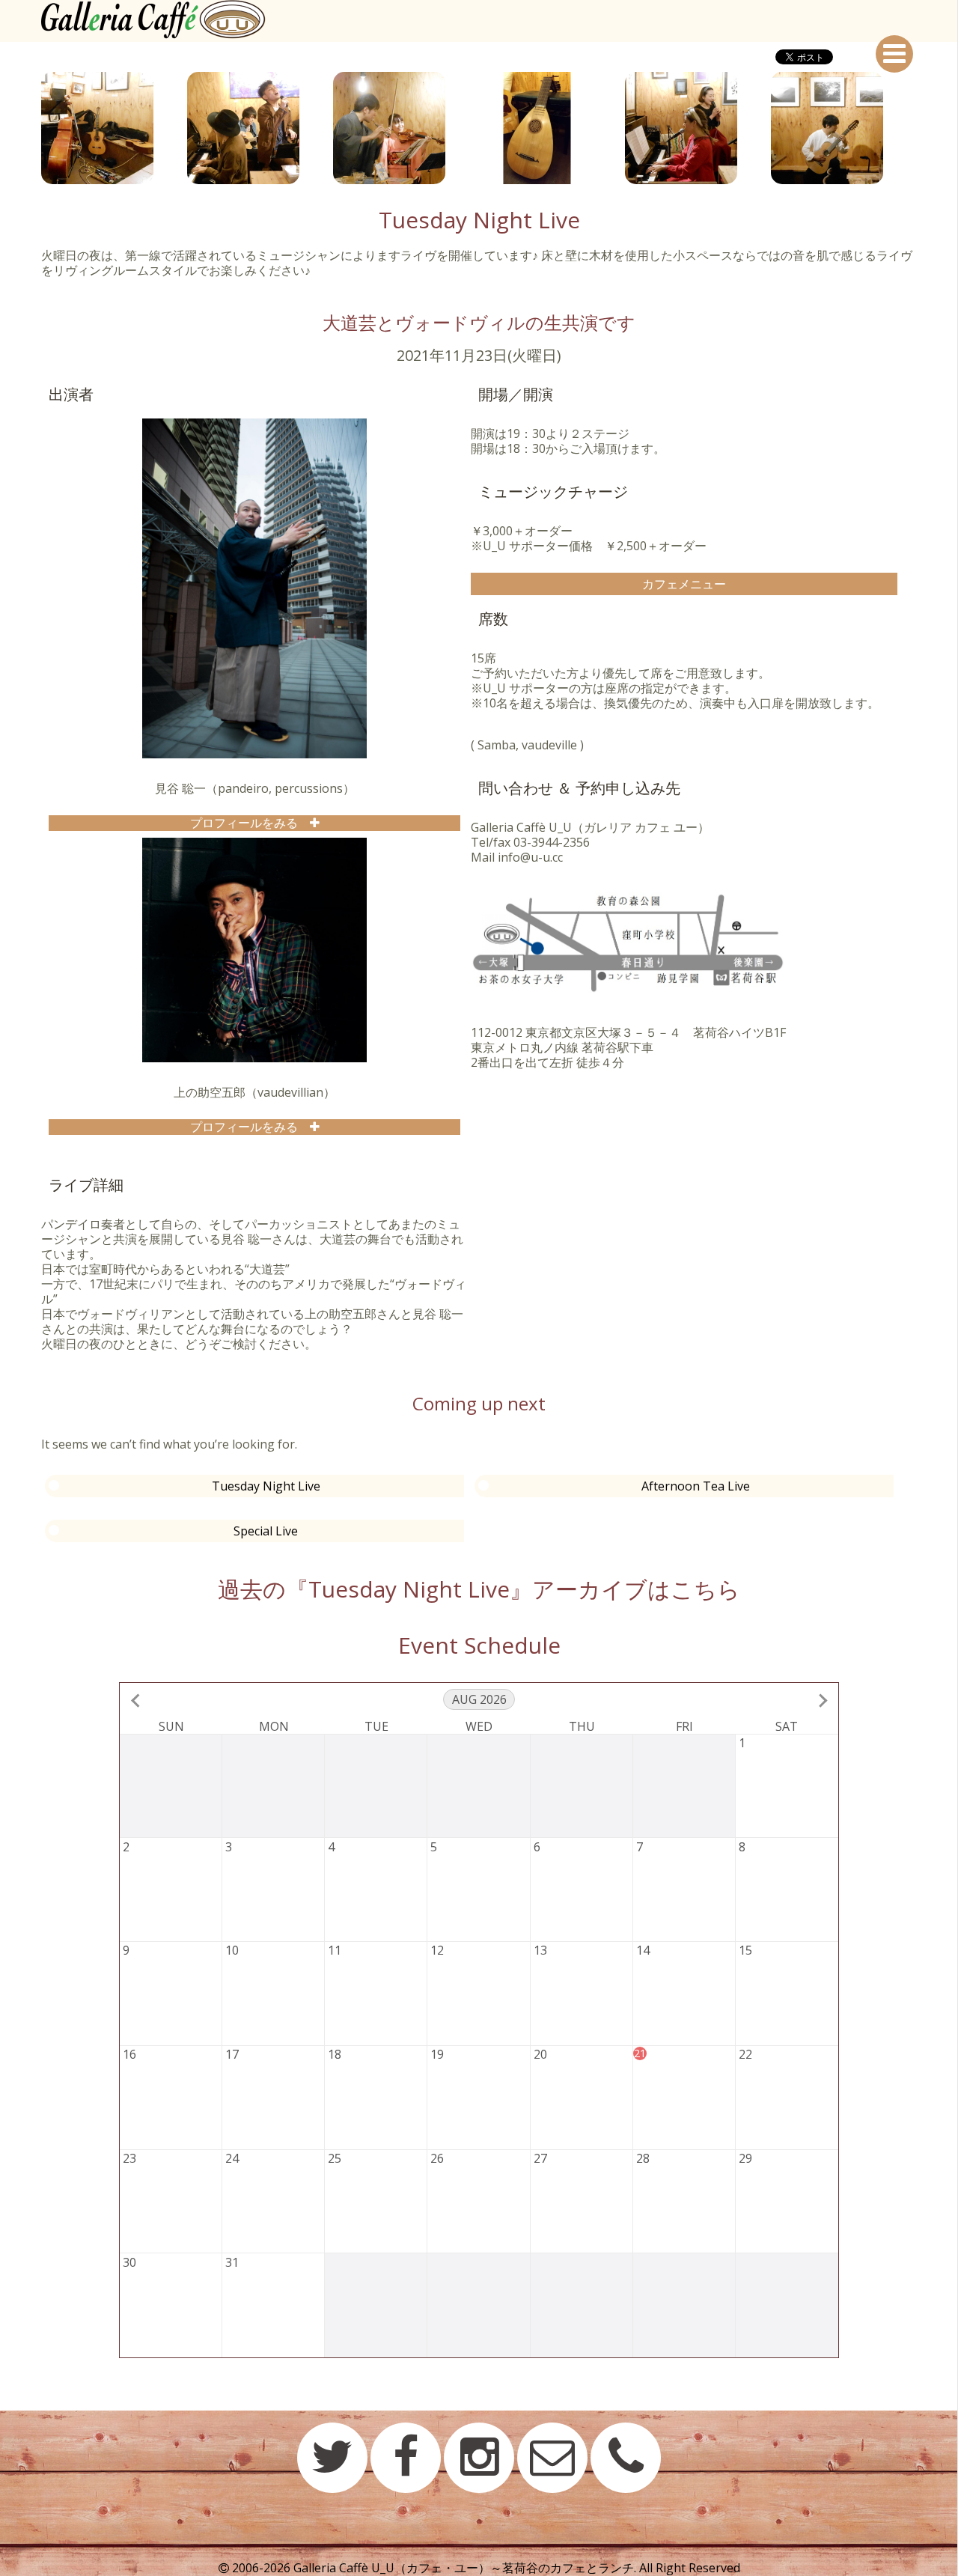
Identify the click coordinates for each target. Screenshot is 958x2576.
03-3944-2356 (552, 842)
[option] (114, 128)
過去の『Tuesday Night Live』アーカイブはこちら (479, 1589)
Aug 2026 (479, 1699)
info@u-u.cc (530, 857)
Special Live (266, 1531)
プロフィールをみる (250, 823)
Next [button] (928, 128)
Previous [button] (30, 128)
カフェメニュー (684, 584)
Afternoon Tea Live (696, 1486)
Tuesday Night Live (266, 1486)
